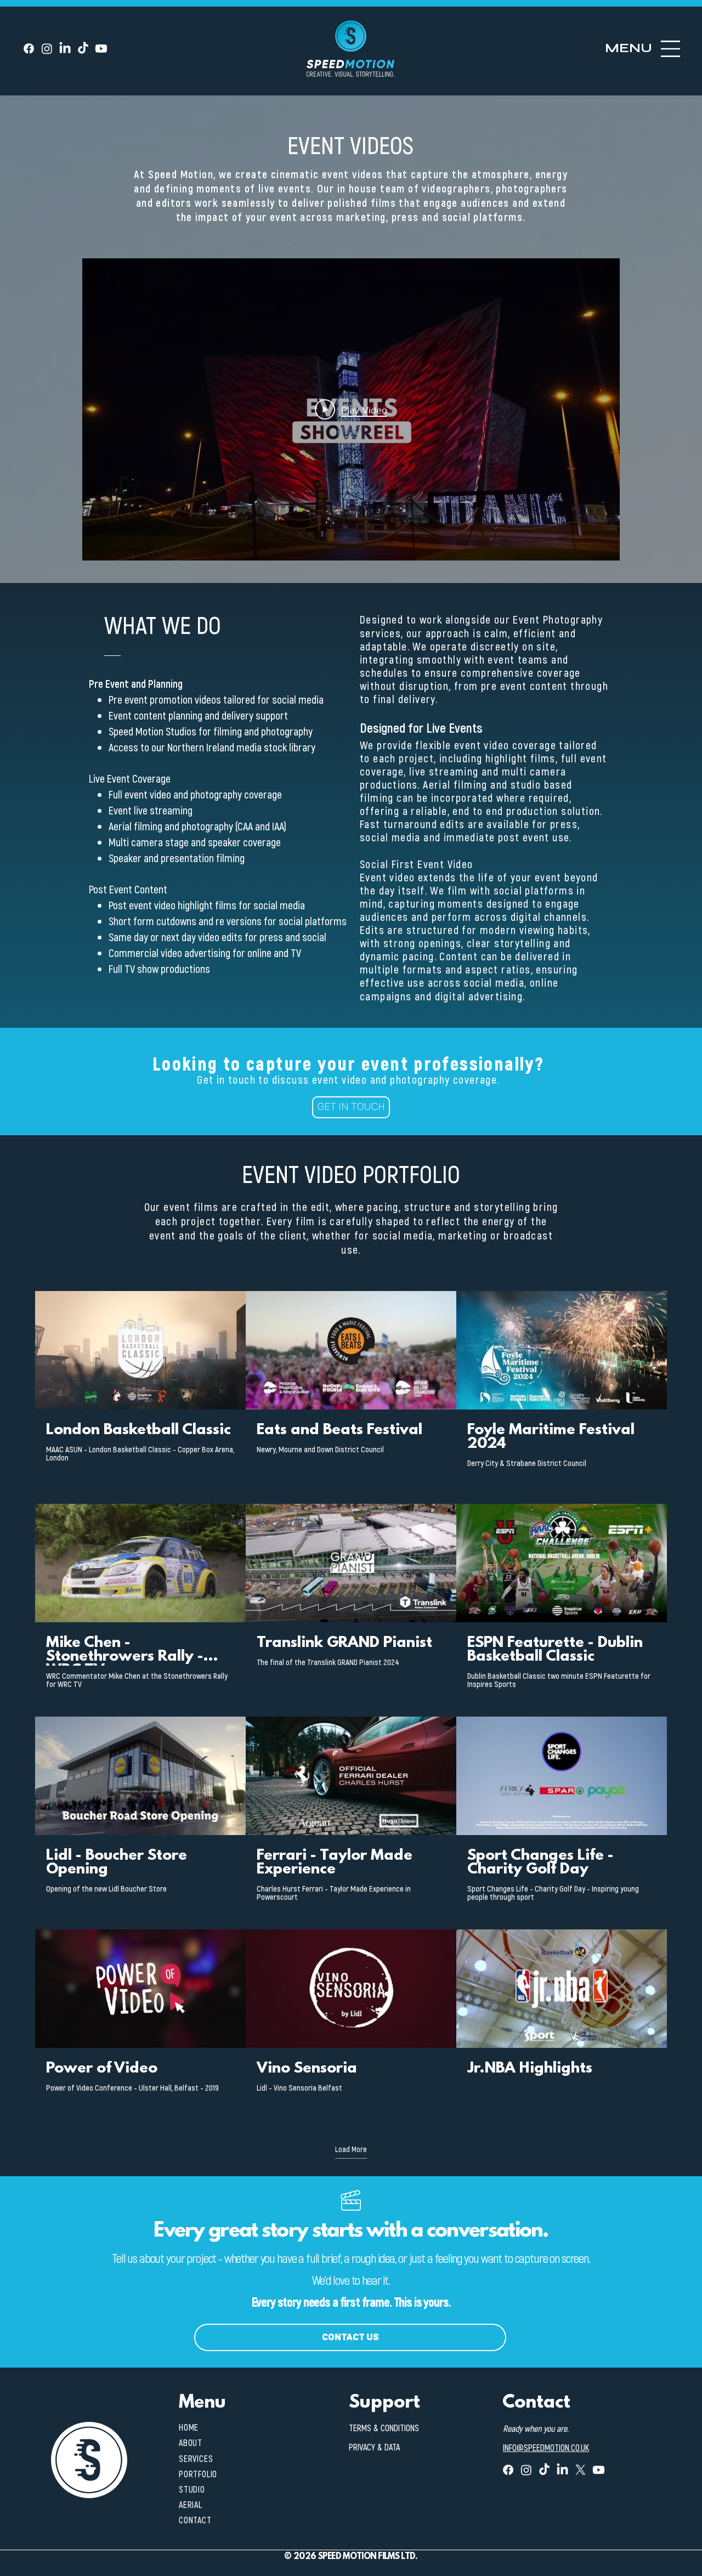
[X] (581, 2470)
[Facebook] (29, 49)
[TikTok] (83, 49)
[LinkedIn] (65, 49)
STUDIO (192, 2489)
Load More (351, 2149)
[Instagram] (47, 49)
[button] (629, 48)
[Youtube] (101, 49)
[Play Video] (140, 1350)
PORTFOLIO (198, 2474)
